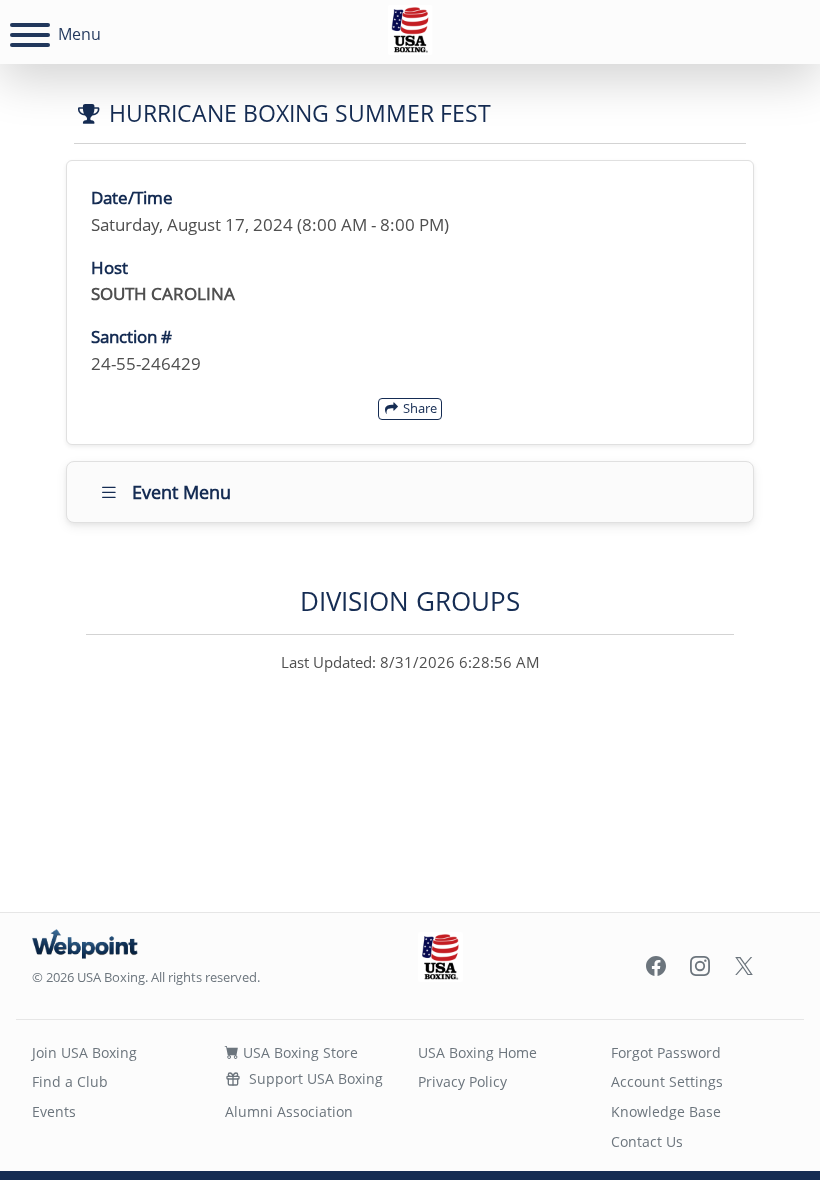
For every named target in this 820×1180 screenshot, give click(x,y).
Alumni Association (289, 1111)
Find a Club (70, 1081)
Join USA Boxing (84, 1052)
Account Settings (667, 1081)
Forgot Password (666, 1052)
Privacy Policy (462, 1081)
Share (418, 408)
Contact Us (647, 1141)
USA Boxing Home (477, 1052)
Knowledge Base (666, 1111)
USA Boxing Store (298, 1052)
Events (54, 1111)
